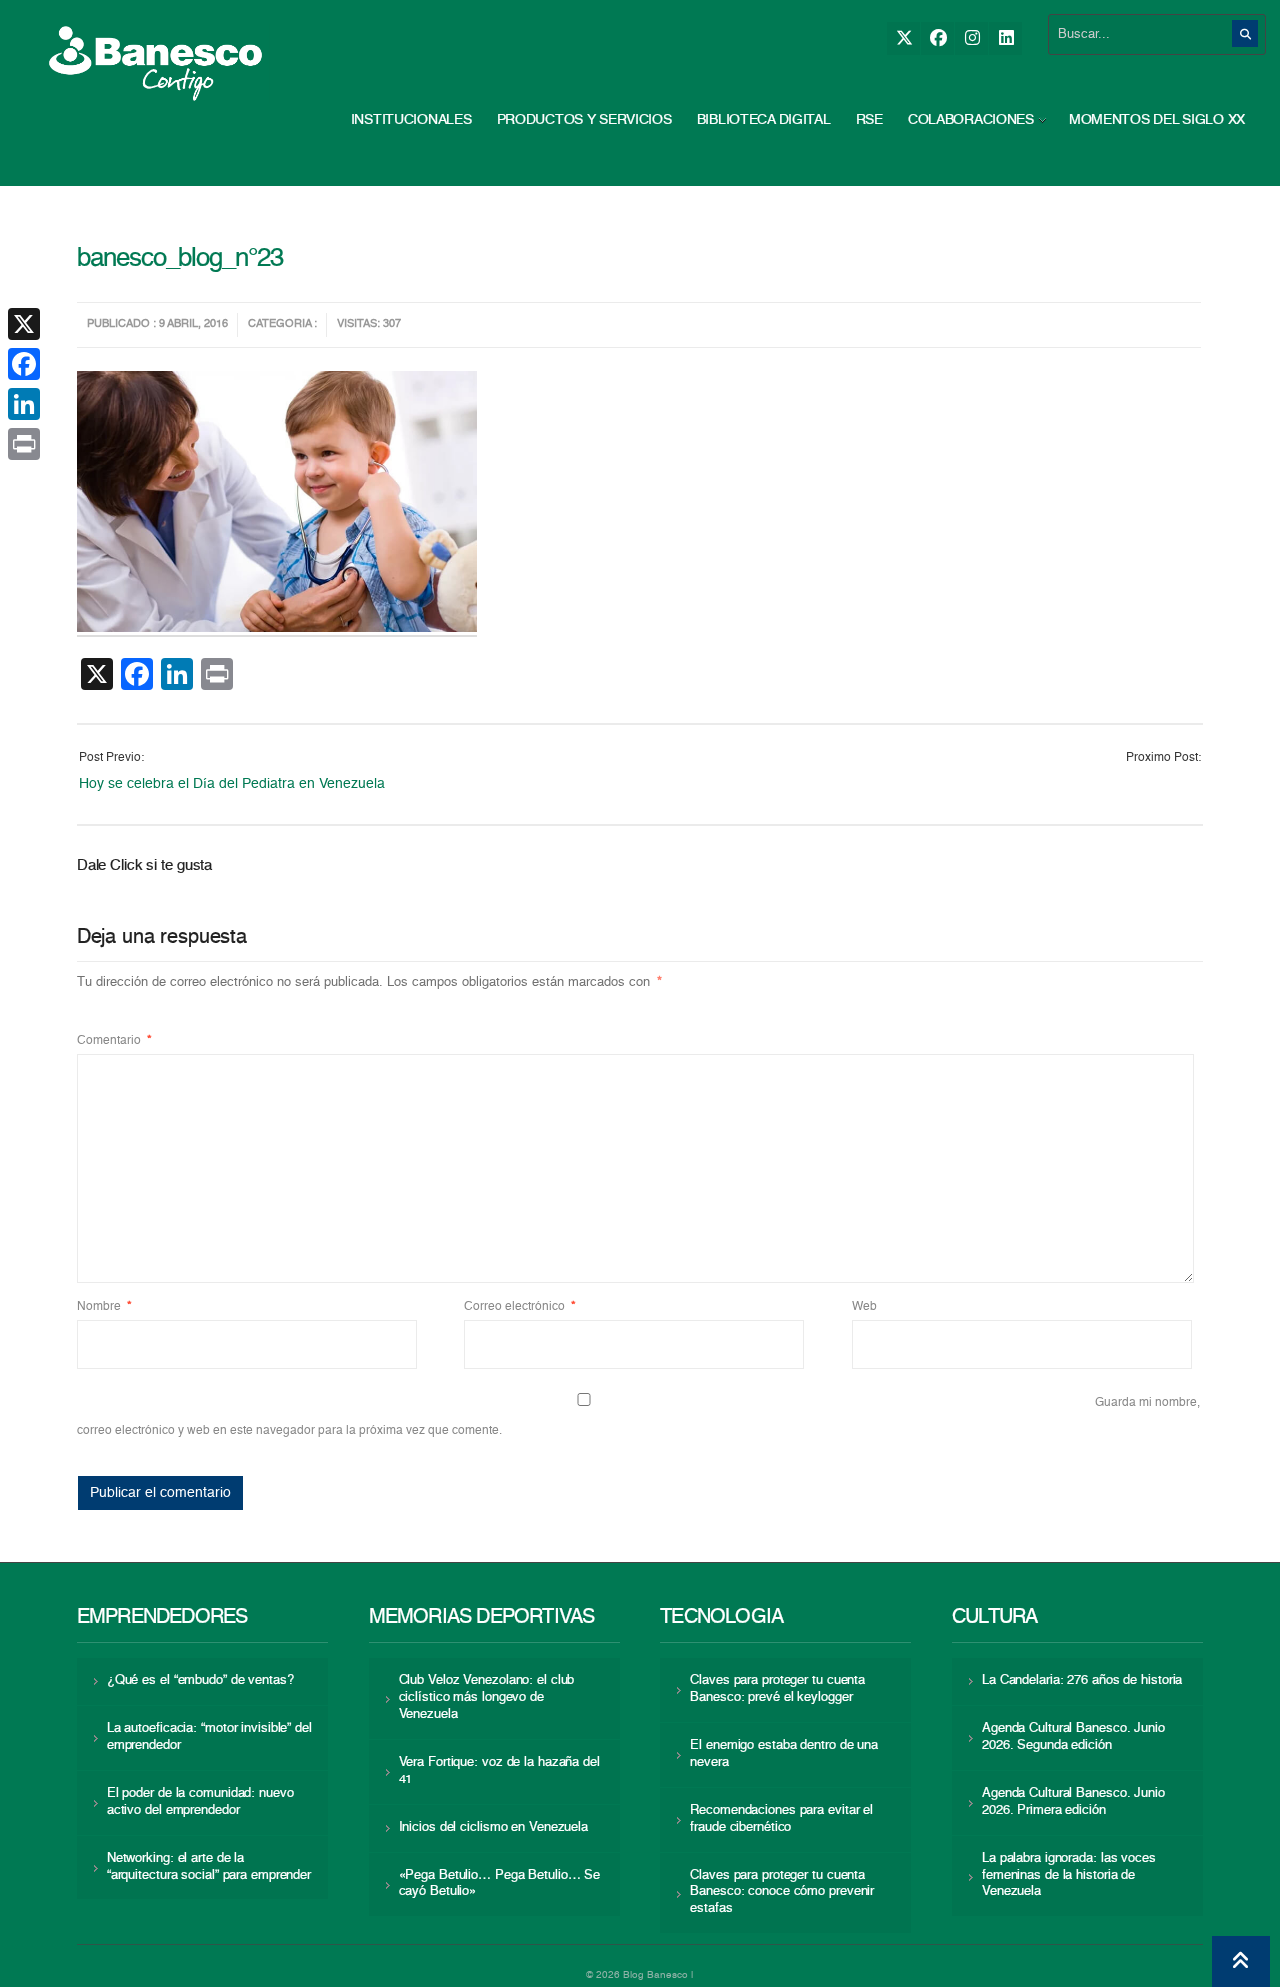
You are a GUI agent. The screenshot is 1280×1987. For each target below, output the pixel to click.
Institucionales (411, 120)
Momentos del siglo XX (1157, 120)
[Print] (24, 444)
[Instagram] (971, 38)
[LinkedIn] (1005, 38)
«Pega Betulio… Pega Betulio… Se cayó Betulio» (500, 1884)
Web (864, 1307)
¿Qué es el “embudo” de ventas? (200, 1680)
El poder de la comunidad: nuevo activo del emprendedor (200, 1802)
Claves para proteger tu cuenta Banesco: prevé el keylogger (777, 1689)
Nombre (104, 1307)
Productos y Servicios (584, 120)
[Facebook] (937, 38)
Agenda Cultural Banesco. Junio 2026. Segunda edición (1073, 1737)
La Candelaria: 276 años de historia (1082, 1680)
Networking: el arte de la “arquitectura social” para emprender (209, 1867)
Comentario (114, 1041)
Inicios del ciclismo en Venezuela (494, 1827)
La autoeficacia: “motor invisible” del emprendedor (209, 1737)
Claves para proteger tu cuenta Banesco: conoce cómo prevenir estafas (782, 1892)
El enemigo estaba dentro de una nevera (784, 1754)
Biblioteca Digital (764, 120)
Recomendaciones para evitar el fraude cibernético (781, 1819)
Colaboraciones (971, 120)
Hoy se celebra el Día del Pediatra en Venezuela (232, 784)
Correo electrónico (520, 1307)
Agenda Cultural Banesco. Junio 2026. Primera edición (1073, 1802)
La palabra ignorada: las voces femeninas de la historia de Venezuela (1069, 1875)
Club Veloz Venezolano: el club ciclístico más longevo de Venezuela (487, 1697)
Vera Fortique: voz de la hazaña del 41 (499, 1771)
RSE (869, 120)
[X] (903, 38)
